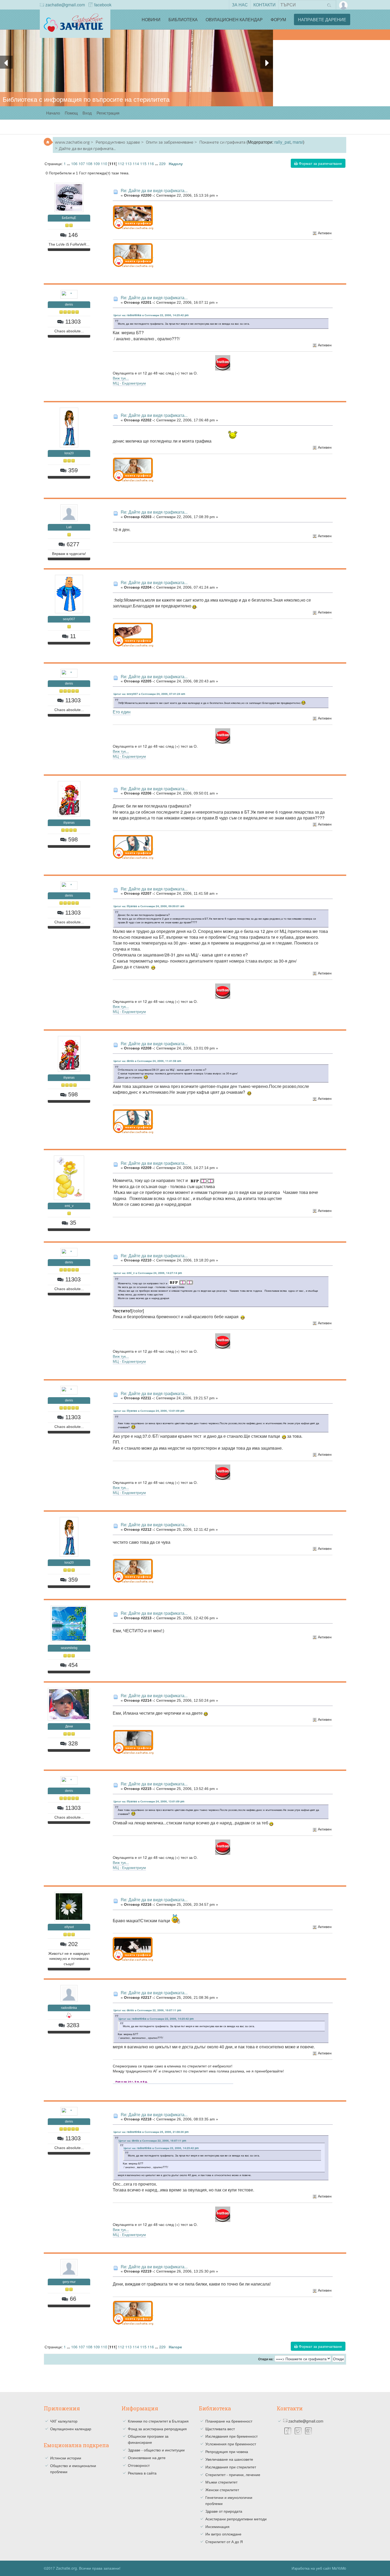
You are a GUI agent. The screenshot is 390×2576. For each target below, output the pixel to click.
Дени (69, 1726)
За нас (240, 5)
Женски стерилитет (222, 2490)
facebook (103, 5)
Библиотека (183, 19)
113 (128, 163)
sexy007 (69, 619)
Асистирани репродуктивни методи (236, 2519)
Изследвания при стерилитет (231, 2467)
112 (121, 163)
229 (162, 163)
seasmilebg (69, 1648)
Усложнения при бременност (231, 2444)
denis (69, 305)
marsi (298, 142)
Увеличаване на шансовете (229, 2459)
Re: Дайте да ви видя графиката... (154, 190)
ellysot (69, 1927)
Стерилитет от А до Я (224, 2542)
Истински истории (66, 2458)
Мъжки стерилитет (221, 2482)
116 (151, 163)
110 (104, 163)
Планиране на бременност (229, 2421)
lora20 (69, 453)
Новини (151, 19)
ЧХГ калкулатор (64, 2421)
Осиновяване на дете (147, 2458)
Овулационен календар (234, 19)
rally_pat (282, 142)
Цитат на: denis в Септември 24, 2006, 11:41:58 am (147, 1061)
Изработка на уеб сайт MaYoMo (319, 2568)
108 (89, 163)
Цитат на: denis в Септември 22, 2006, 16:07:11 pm (147, 2010)
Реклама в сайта (142, 2473)
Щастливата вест (220, 2429)
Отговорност (139, 2465)
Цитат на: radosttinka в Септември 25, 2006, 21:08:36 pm (151, 2132)
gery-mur (69, 2282)
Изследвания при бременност (231, 2436)
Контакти (265, 5)
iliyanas (69, 823)
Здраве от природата (224, 2511)
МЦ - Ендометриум (129, 383)
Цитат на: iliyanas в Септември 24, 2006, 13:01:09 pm (149, 1411)
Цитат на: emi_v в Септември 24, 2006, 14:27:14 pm (148, 1273)
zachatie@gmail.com (65, 5)
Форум (278, 19)
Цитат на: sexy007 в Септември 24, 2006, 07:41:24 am (149, 694)
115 (143, 163)
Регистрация (108, 113)
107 (82, 163)
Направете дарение (322, 19)
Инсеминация (217, 2526)
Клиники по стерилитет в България (158, 2421)
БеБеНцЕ (69, 218)
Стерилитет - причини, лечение (233, 2474)
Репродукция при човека (227, 2451)
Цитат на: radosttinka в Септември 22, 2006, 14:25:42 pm (151, 315)
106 (74, 163)
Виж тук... (121, 378)
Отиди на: (266, 2359)
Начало (53, 113)
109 (97, 163)
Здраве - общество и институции (156, 2450)
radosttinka (69, 2008)
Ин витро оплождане (223, 2534)
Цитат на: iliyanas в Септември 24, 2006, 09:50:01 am (149, 906)
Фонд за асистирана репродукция (157, 2429)
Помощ (71, 113)
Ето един (122, 712)
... (69, 164)
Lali (69, 527)
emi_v (69, 1206)
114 (136, 163)
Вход (87, 113)
